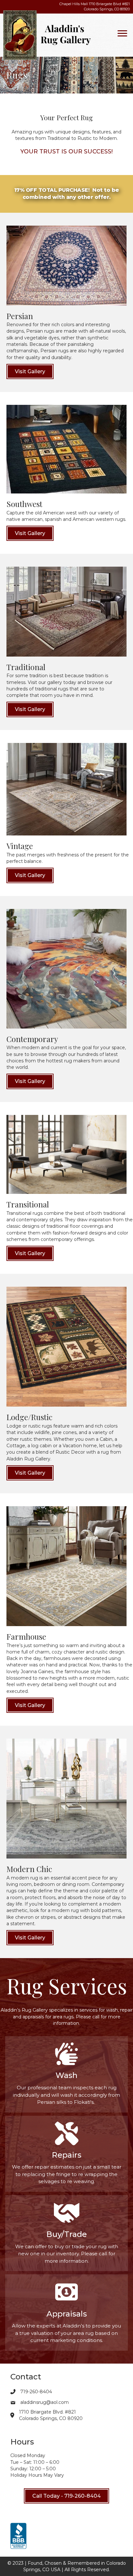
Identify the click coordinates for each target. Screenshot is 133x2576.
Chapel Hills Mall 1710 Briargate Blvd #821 (95, 6)
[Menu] (122, 34)
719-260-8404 (36, 2392)
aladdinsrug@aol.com (45, 2402)
